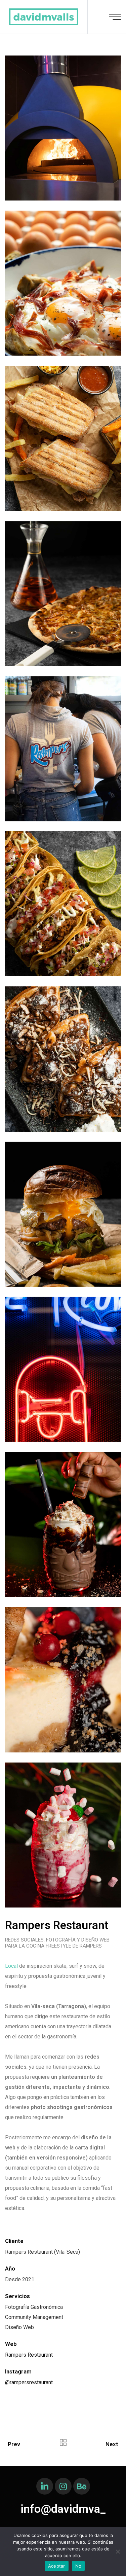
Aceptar (57, 2566)
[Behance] (82, 2486)
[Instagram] (63, 2486)
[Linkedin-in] (45, 2486)
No (78, 2566)
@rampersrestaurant (29, 2382)
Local (12, 1966)
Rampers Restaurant (29, 2355)
